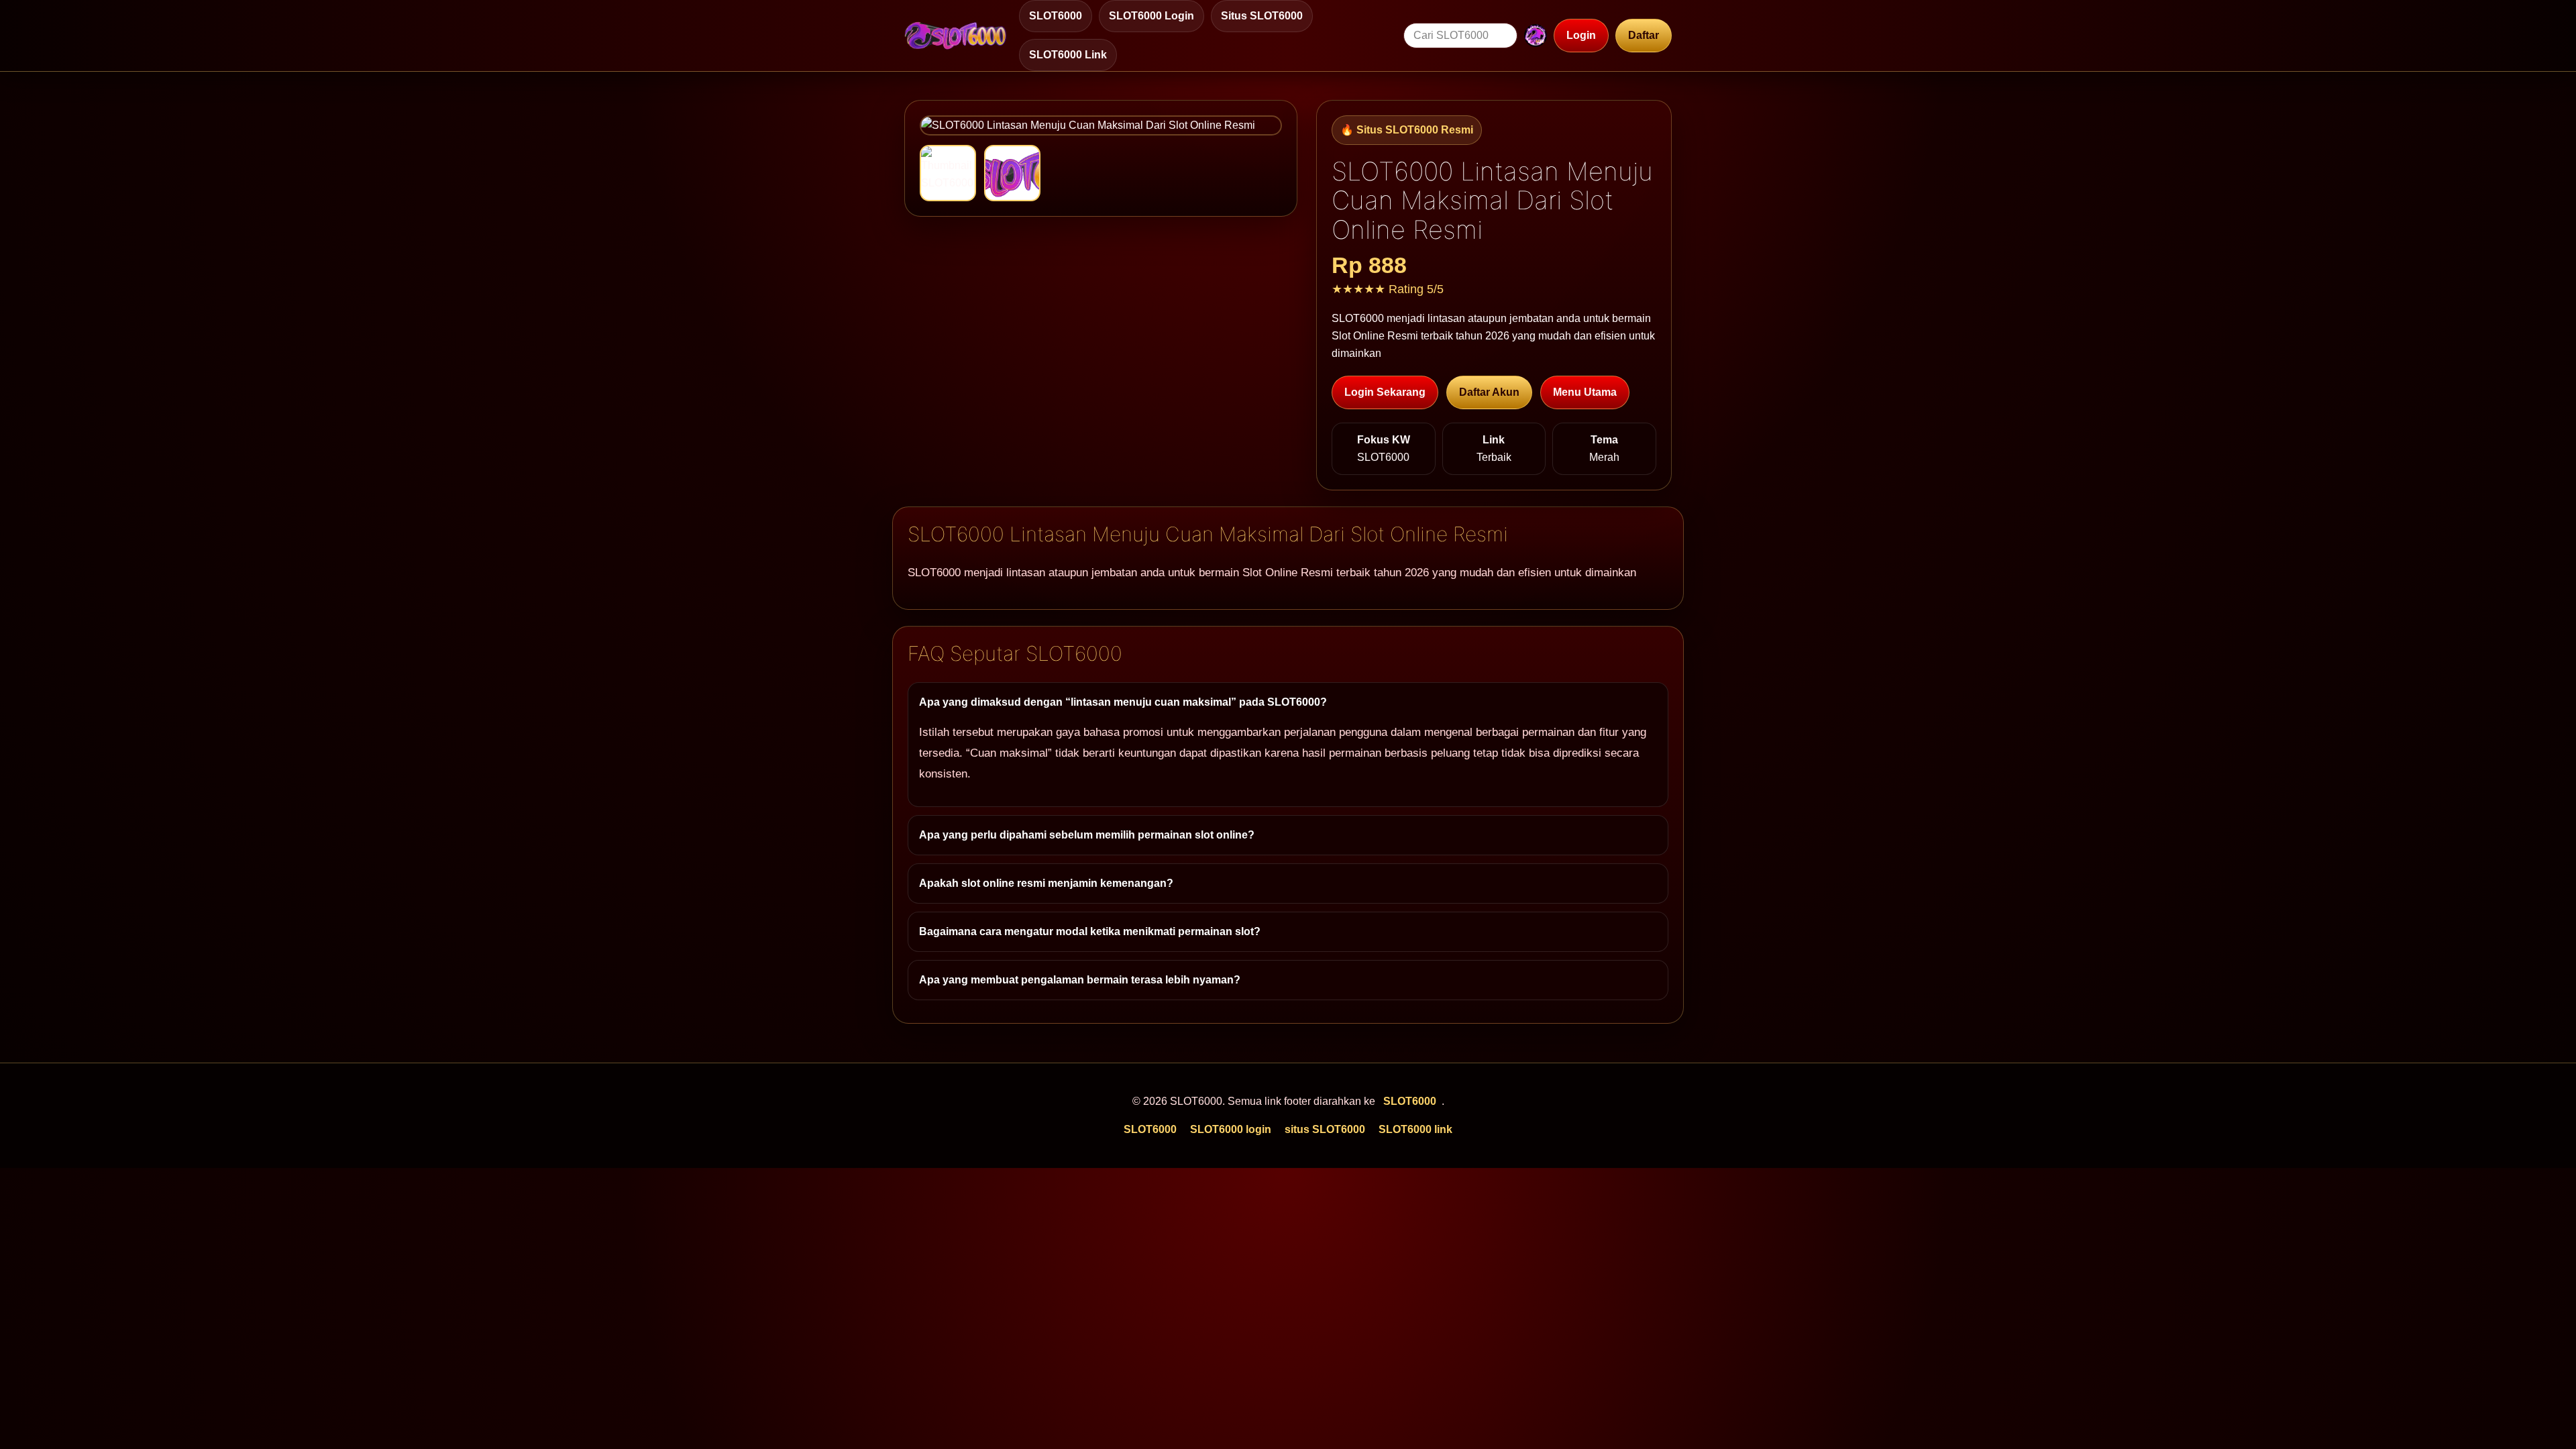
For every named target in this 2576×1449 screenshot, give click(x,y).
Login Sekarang (1385, 392)
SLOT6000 (1056, 16)
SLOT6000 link (1068, 55)
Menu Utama (1585, 392)
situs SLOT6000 (1262, 16)
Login (1581, 35)
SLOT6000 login (1151, 16)
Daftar (1644, 35)
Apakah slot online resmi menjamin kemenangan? (1046, 883)
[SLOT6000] (956, 36)
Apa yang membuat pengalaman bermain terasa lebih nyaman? (1080, 980)
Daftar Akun (1489, 392)
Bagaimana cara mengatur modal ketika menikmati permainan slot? (1090, 931)
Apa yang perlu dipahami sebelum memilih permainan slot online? (1087, 835)
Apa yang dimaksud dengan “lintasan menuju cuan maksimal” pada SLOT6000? (1123, 702)
